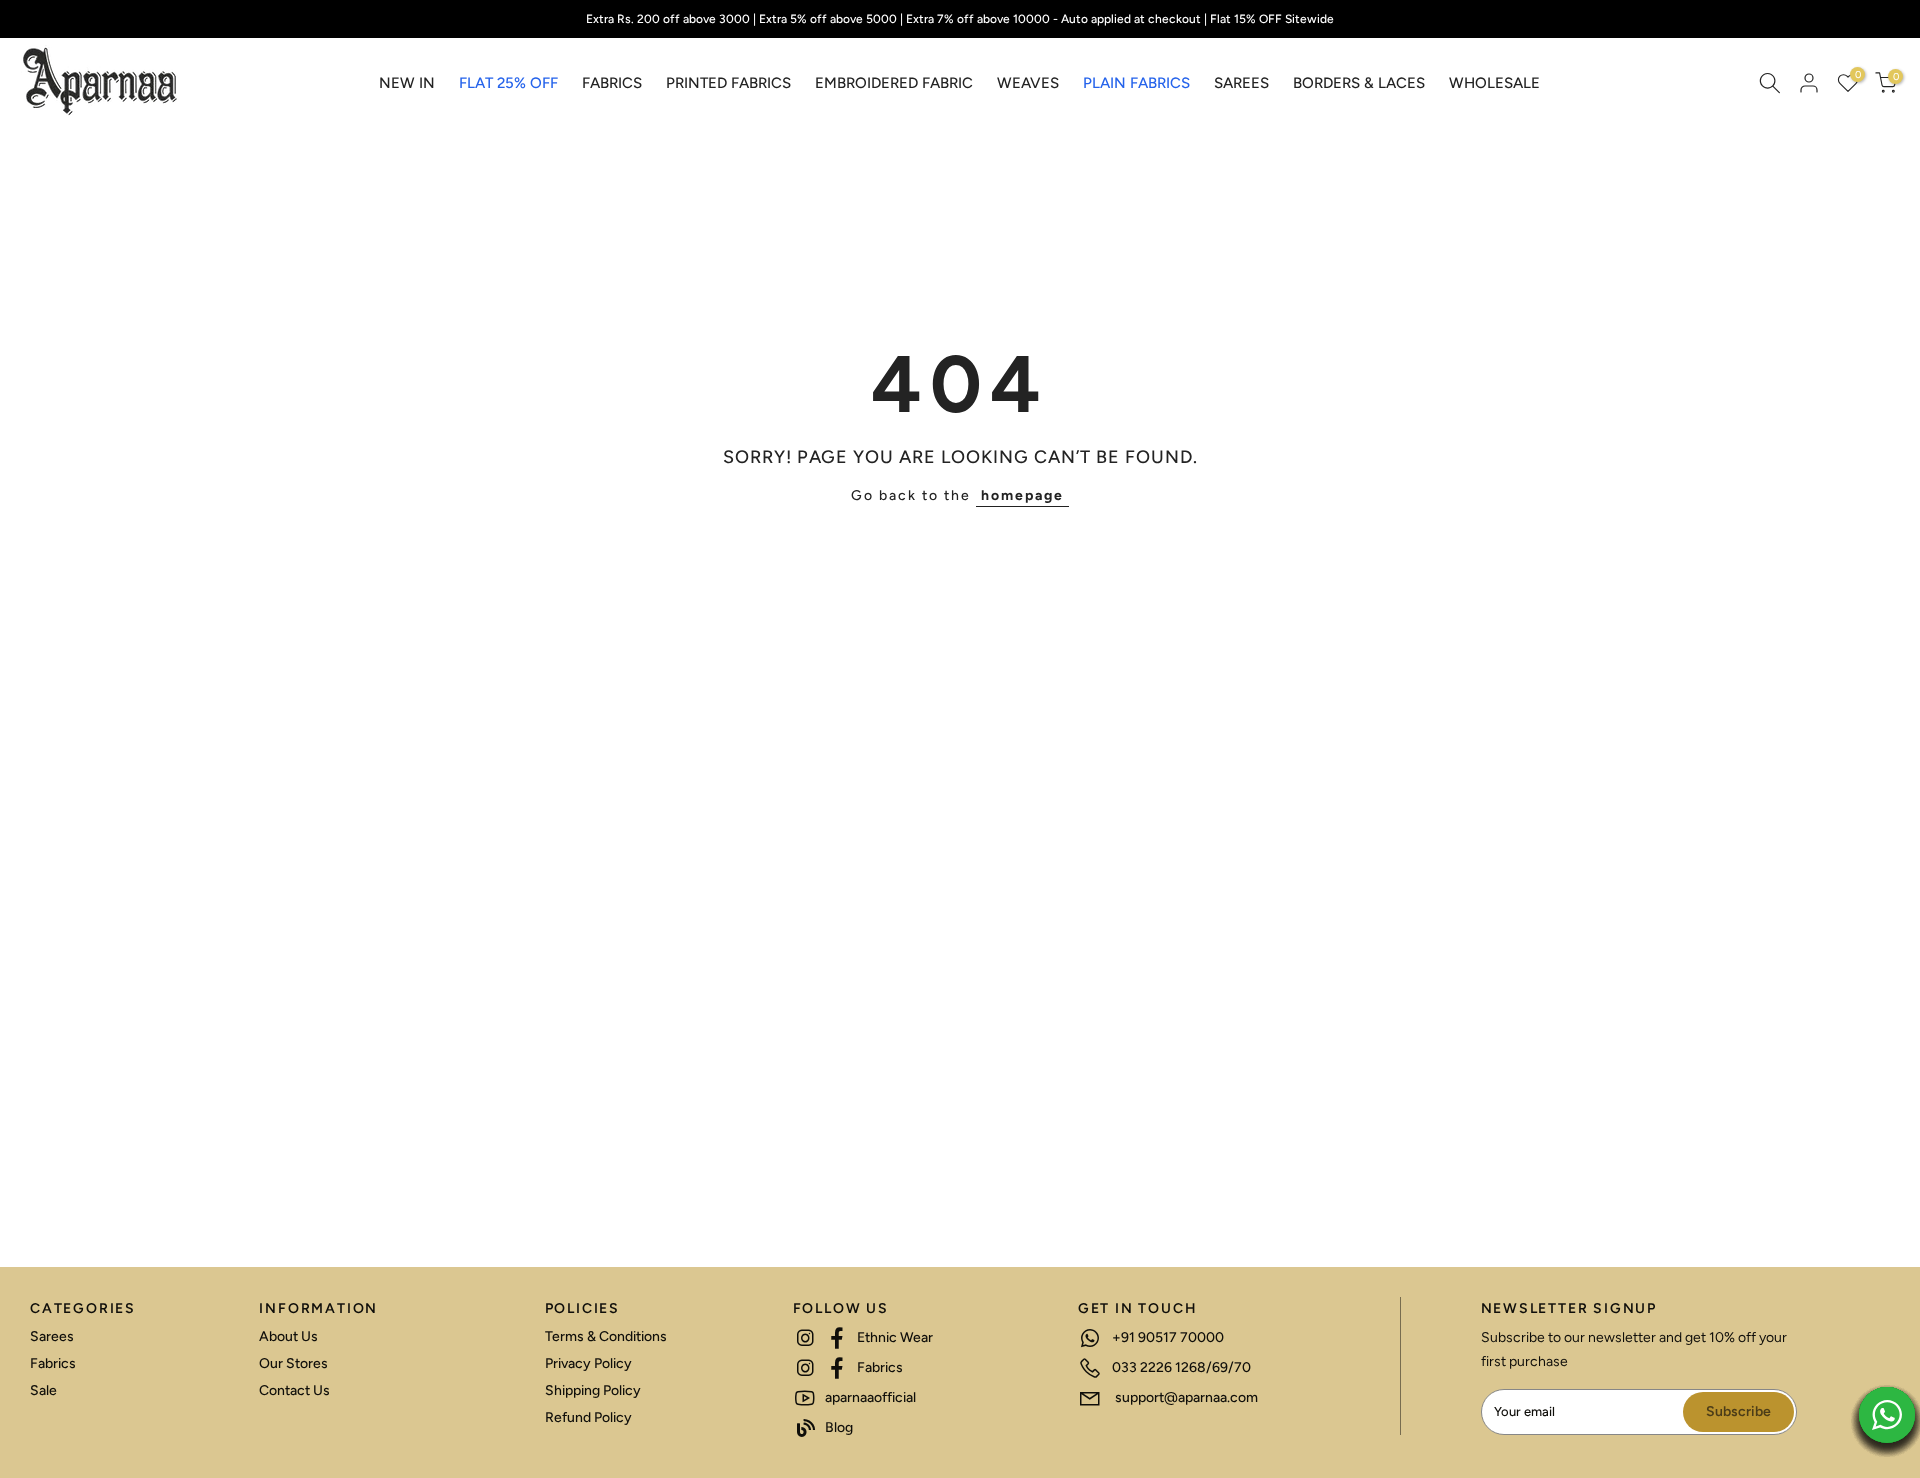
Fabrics (53, 1363)
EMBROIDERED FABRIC (894, 83)
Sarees (52, 1336)
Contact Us (294, 1390)
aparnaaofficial (869, 1397)
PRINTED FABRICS (728, 83)
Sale (43, 1390)
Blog (837, 1427)
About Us (288, 1336)
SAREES (1241, 83)
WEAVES (1028, 83)
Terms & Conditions (606, 1336)
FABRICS (612, 83)
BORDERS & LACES (1359, 83)
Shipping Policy (593, 1390)
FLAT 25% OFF (508, 83)
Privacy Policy (588, 1363)
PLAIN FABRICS (1136, 83)
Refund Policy (588, 1417)
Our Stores (293, 1363)
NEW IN (407, 83)
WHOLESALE (1494, 83)
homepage (1022, 495)
